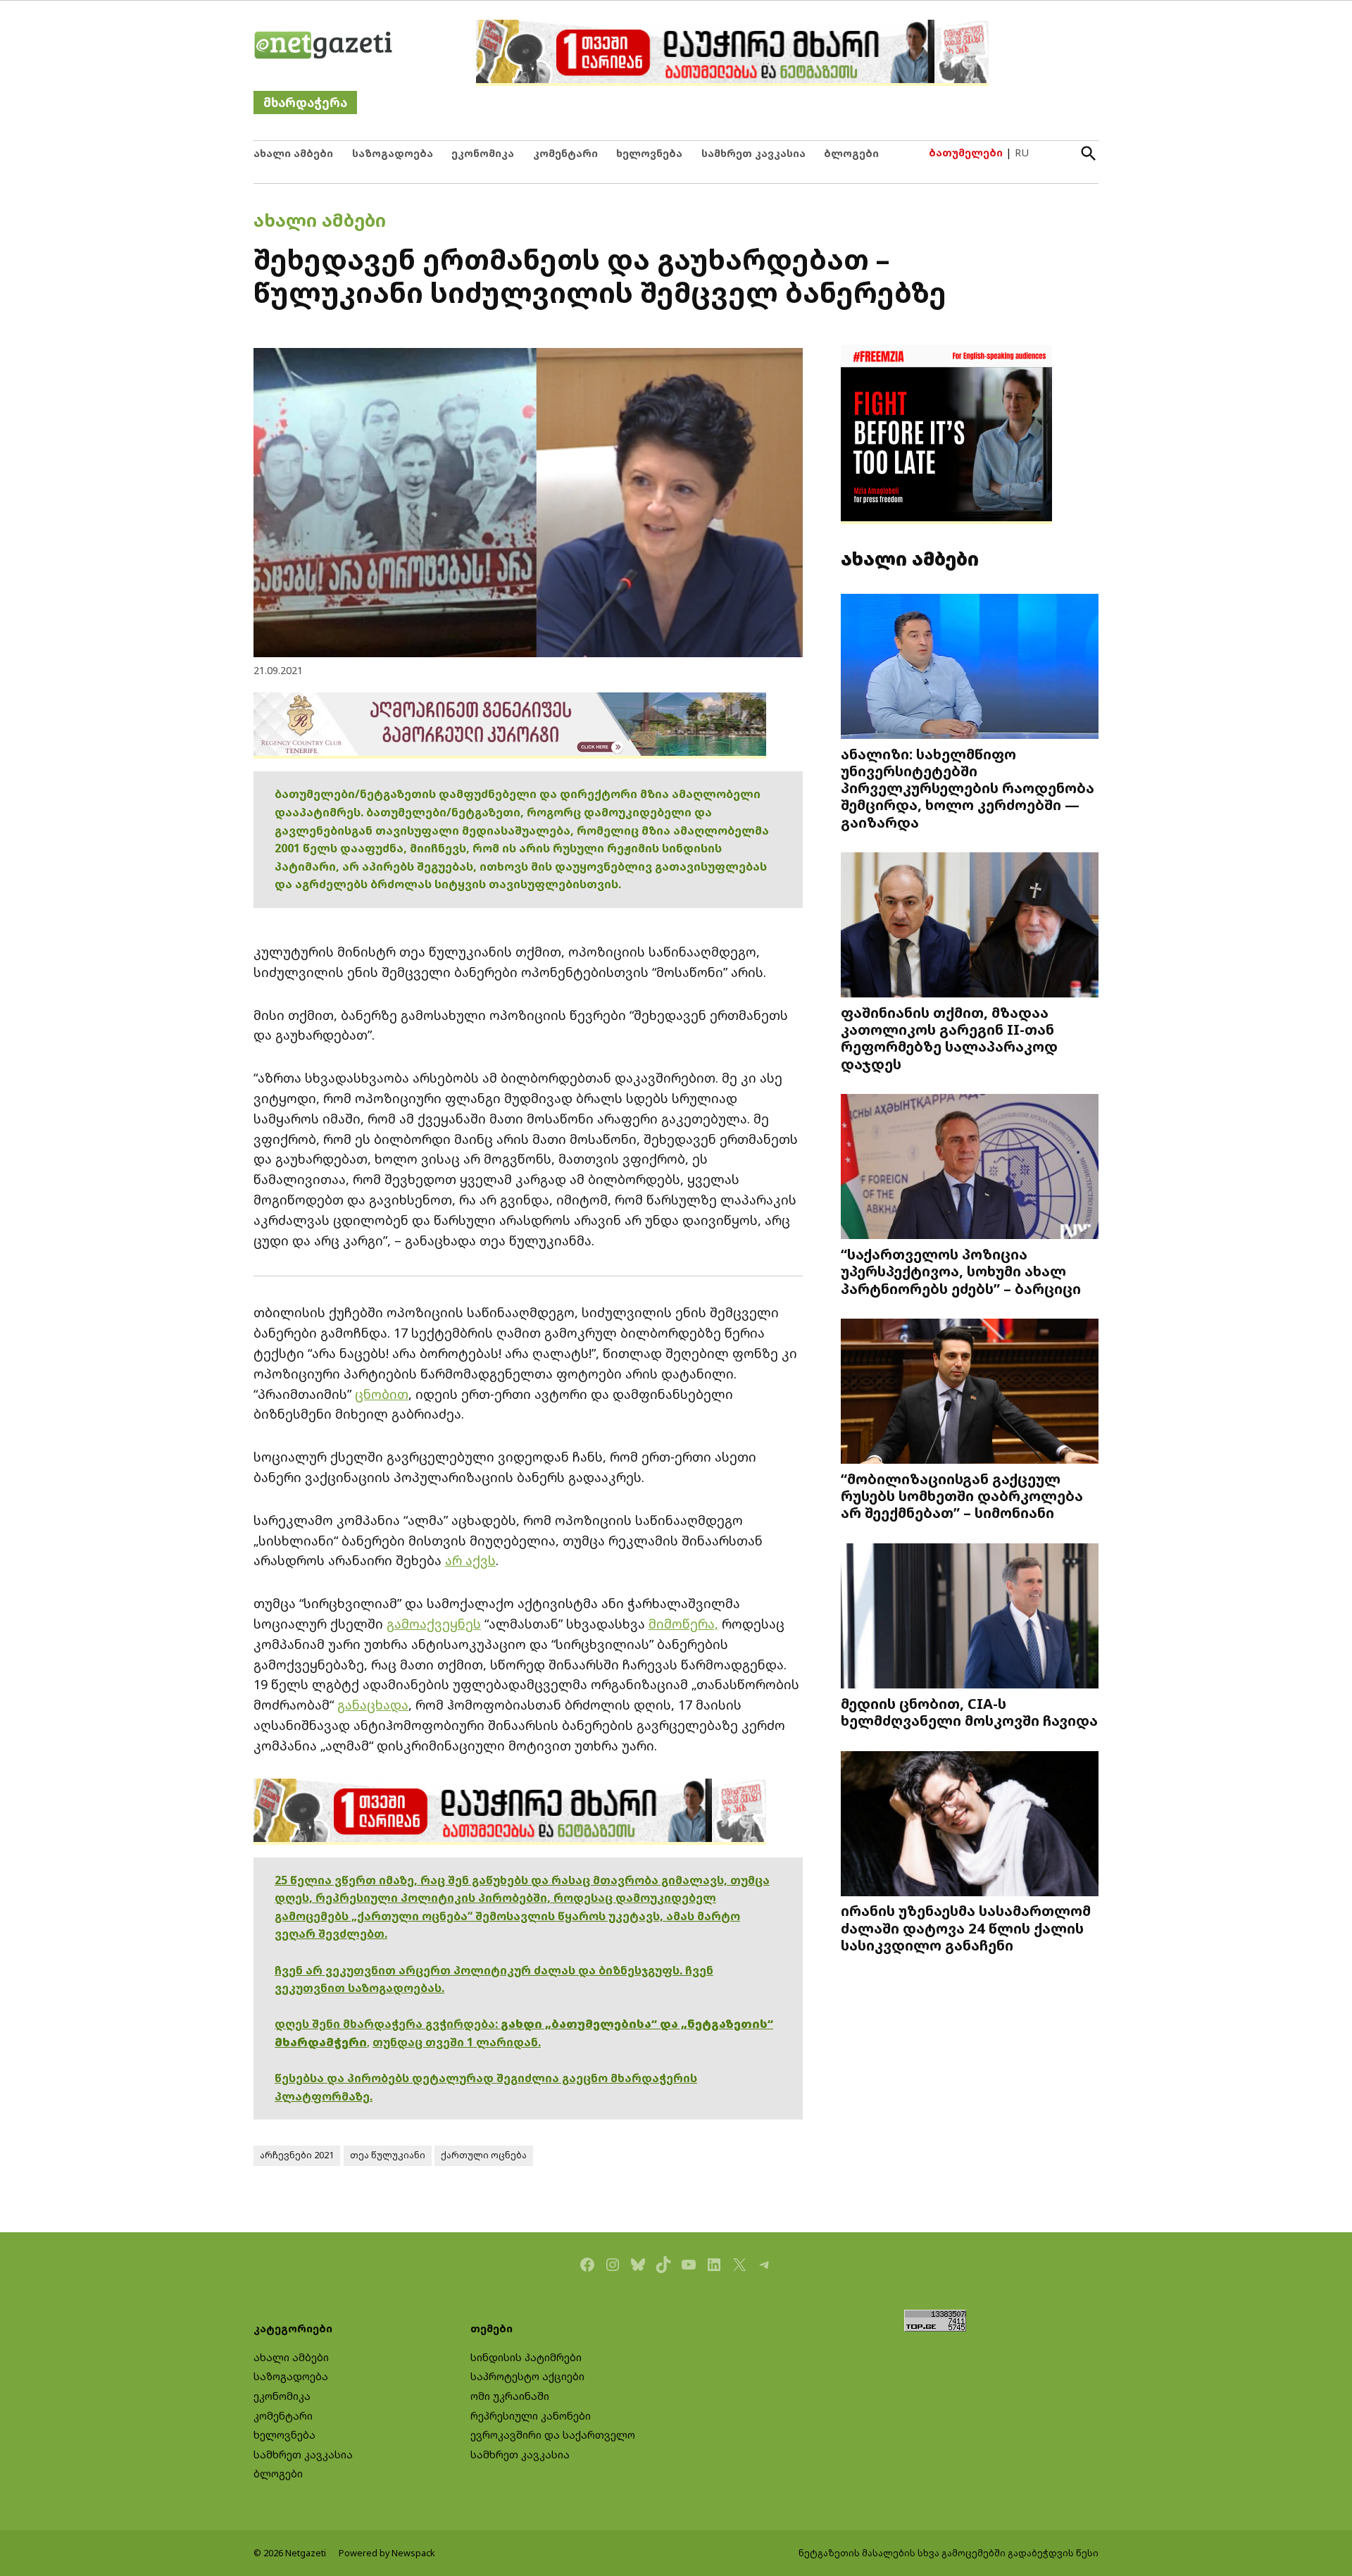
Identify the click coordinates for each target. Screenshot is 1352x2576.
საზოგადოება (393, 153)
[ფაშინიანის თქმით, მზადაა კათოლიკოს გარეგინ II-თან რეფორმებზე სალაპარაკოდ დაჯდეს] (970, 927)
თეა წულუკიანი (388, 2155)
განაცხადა (373, 1705)
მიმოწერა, (683, 1624)
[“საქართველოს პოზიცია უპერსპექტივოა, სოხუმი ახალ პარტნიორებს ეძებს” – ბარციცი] (970, 1168)
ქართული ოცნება (484, 2155)
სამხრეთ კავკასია (753, 153)
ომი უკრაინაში (510, 2396)
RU (1022, 153)
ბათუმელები (966, 153)
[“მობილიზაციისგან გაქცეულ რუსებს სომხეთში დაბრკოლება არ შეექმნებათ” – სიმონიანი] (970, 1393)
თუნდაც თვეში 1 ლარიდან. (457, 2042)
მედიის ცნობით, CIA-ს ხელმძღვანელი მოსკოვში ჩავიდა (969, 1712)
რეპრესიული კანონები (531, 2416)
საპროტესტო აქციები (527, 2376)
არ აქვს (470, 1560)
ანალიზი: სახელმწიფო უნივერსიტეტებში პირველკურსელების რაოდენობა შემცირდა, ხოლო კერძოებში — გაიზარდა (968, 788)
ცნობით (382, 1394)
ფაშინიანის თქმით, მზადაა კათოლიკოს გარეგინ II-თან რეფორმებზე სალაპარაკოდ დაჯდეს (949, 1038)
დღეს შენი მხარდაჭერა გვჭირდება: (388, 2024)
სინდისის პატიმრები (526, 2357)
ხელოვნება (649, 153)
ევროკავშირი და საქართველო (553, 2435)
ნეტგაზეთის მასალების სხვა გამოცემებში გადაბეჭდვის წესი (949, 2553)
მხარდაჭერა (305, 102)
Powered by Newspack (387, 2553)
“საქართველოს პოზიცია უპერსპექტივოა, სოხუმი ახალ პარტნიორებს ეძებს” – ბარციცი (961, 1271)
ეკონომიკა (483, 153)
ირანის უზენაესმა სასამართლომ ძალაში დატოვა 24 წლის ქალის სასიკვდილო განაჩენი (966, 1927)
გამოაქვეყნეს (434, 1624)
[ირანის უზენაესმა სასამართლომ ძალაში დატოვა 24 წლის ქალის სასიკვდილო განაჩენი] (970, 1825)
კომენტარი (565, 153)
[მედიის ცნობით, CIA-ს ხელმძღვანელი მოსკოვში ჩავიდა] (970, 1618)
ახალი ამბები (293, 153)
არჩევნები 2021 (297, 2155)
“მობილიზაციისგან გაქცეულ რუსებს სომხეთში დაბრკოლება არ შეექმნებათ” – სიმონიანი (962, 1495)
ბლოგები (851, 153)
